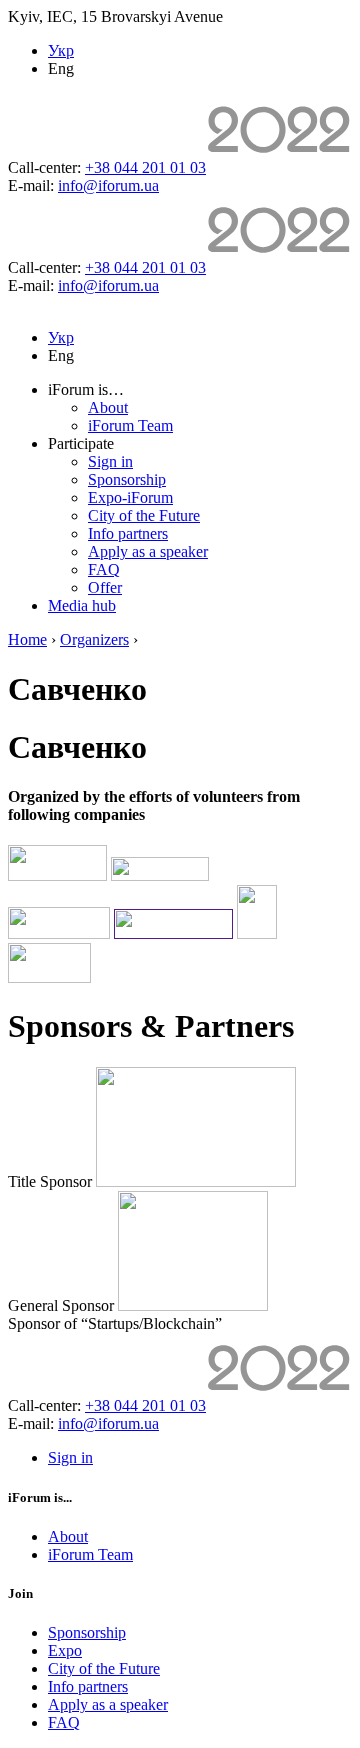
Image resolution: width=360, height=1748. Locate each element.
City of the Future (144, 515)
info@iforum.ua (108, 185)
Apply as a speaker (148, 551)
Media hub (82, 605)
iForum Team (130, 425)
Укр (61, 50)
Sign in (110, 461)
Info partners (128, 533)
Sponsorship (127, 479)
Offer (105, 587)
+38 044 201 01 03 (145, 167)
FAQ (104, 569)
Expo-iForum (130, 497)
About (108, 407)
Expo (65, 1650)
